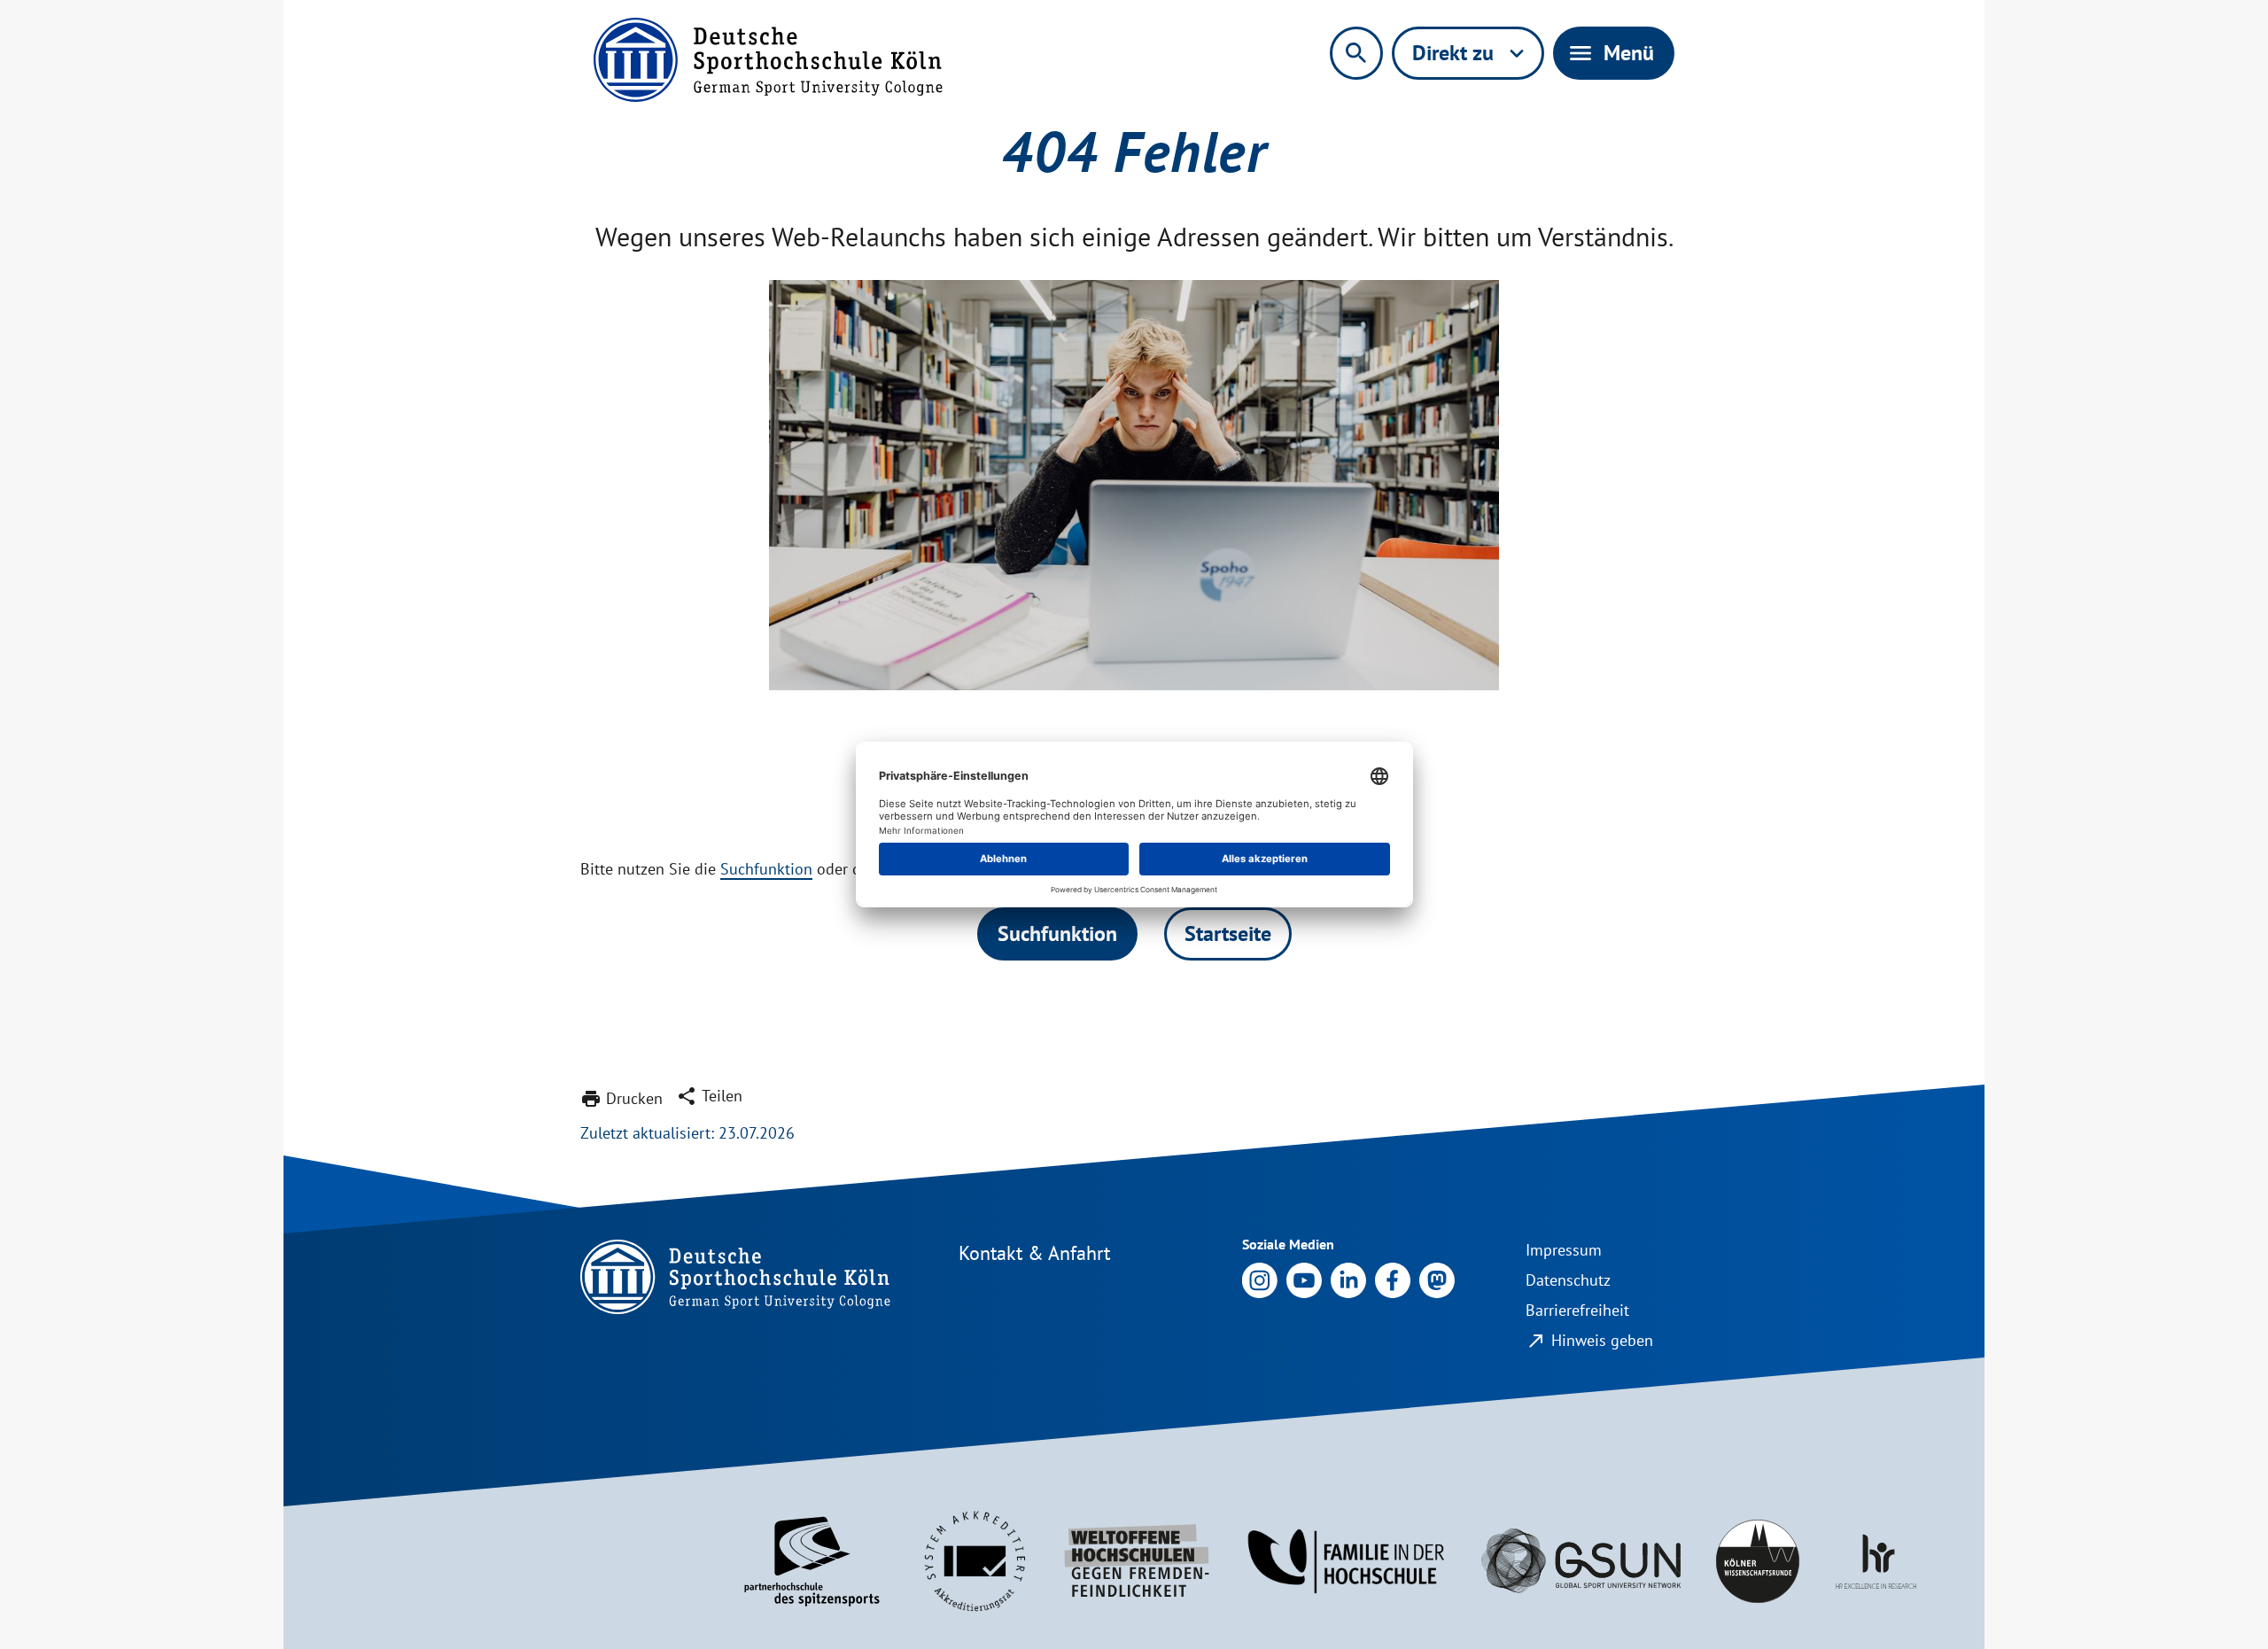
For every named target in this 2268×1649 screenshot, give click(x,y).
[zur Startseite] (768, 60)
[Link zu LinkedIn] (1348, 1279)
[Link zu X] (1437, 1279)
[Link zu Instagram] (1260, 1279)
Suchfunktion (766, 869)
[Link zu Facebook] (1393, 1279)
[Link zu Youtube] (1304, 1279)
